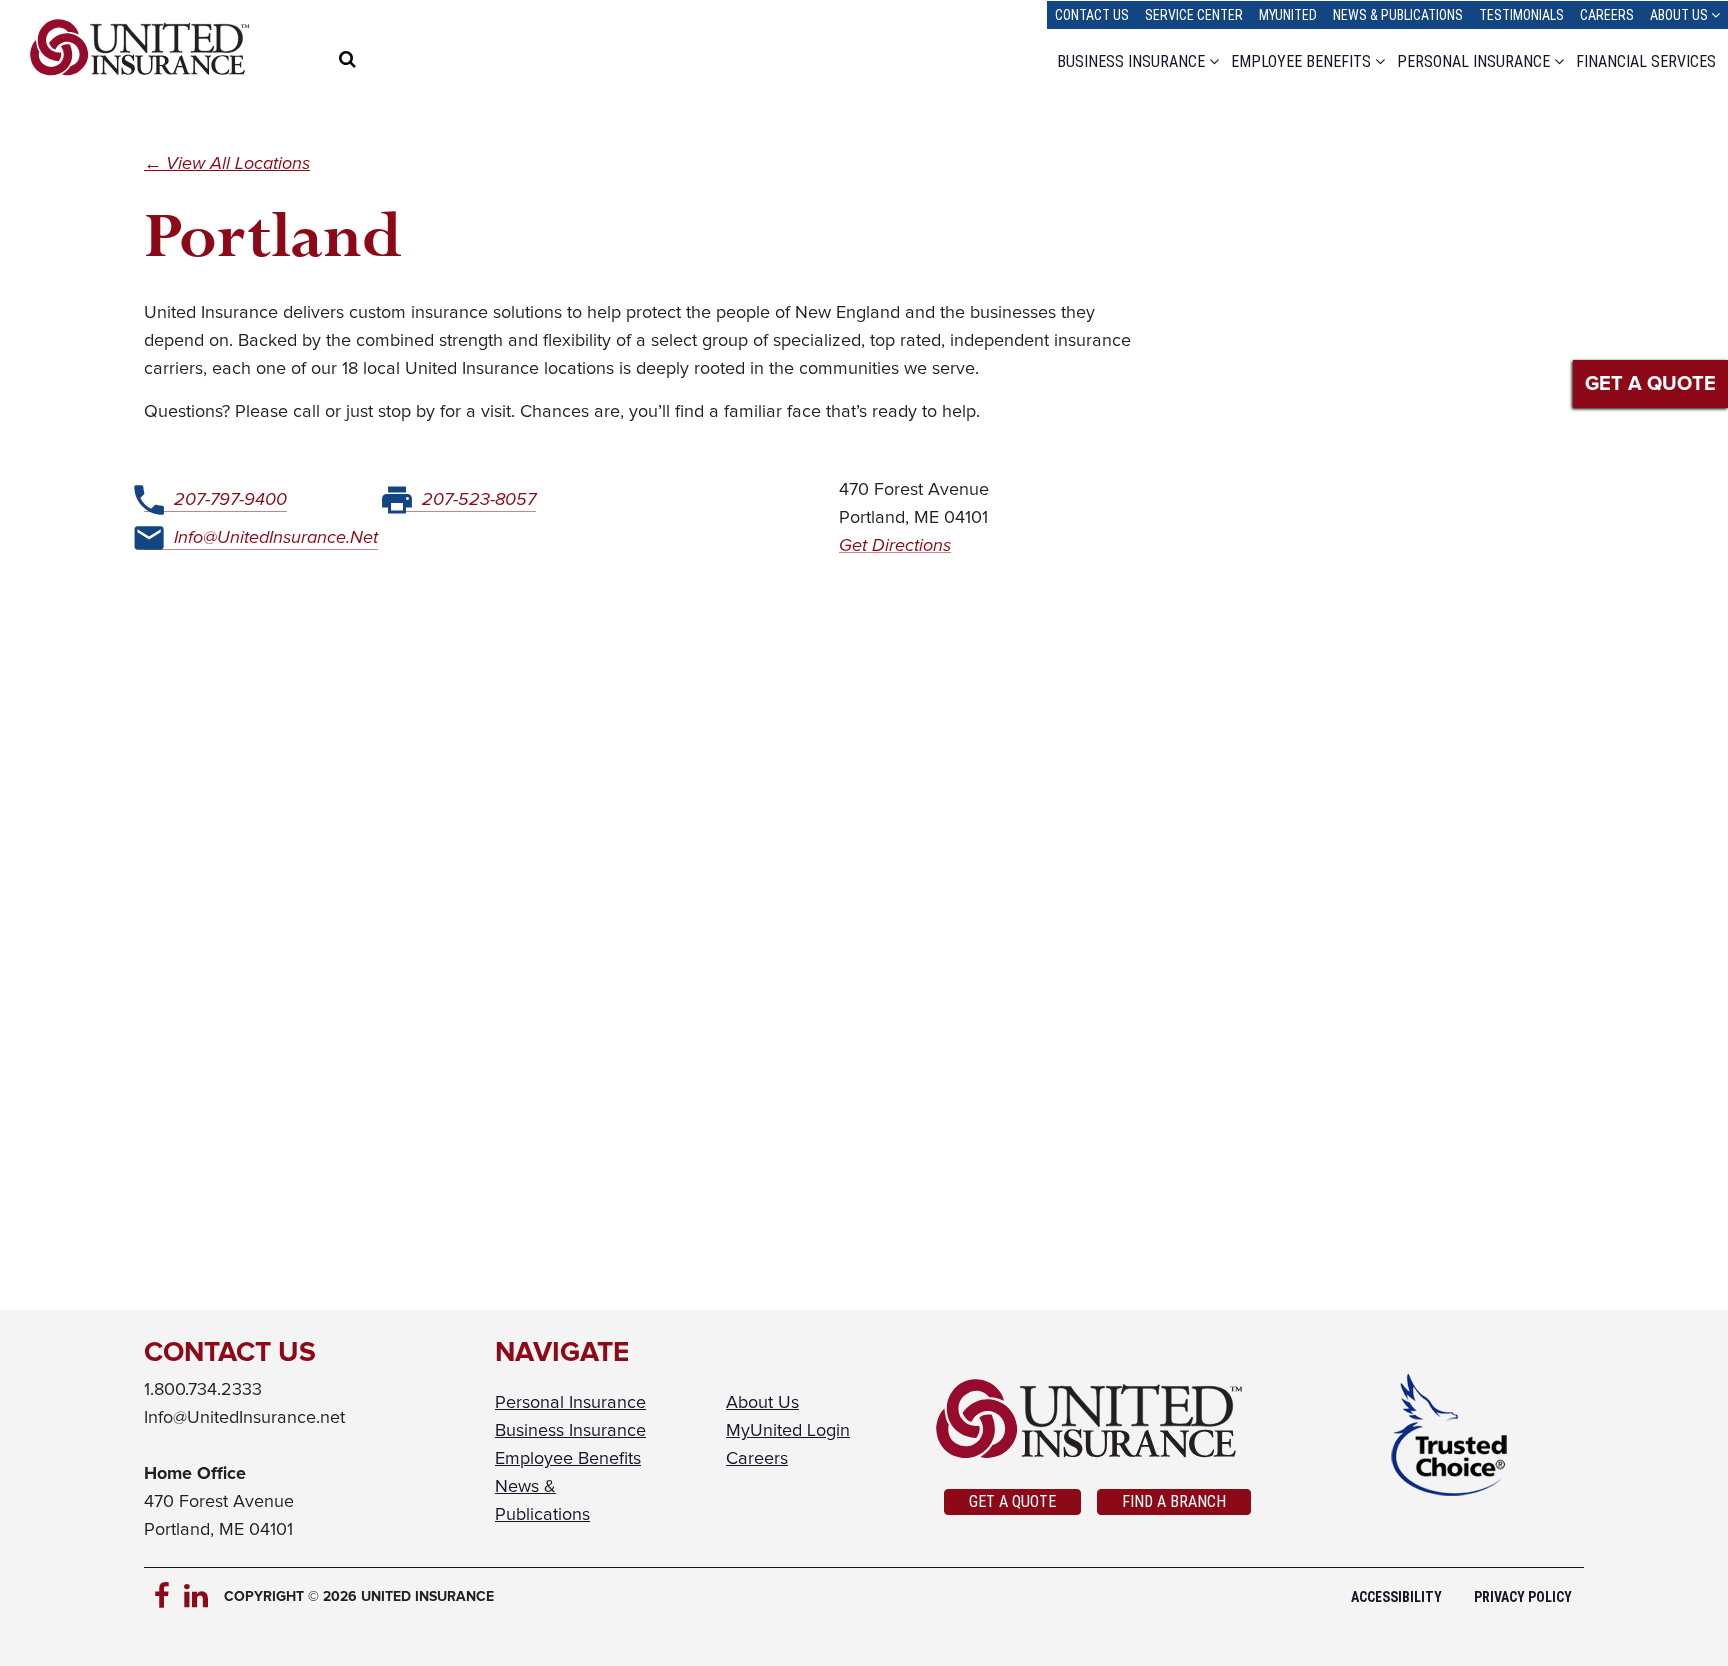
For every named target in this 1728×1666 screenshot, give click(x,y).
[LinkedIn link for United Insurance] (199, 1597)
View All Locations (238, 164)
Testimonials (1521, 15)
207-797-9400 (230, 500)
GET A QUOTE (1650, 384)
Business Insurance (1131, 61)
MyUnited (1288, 15)
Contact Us (1092, 15)
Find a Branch (1174, 1501)
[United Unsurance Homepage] (1097, 1419)
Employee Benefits (1301, 61)
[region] (387, 62)
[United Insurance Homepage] (140, 47)
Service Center (1194, 15)
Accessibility (1396, 1597)
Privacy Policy (1523, 1597)
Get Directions (895, 546)
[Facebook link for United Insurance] (169, 1597)
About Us (1679, 15)
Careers (1607, 15)
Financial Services (1646, 61)
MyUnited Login (788, 1431)
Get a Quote (1012, 1501)
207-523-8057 (479, 500)
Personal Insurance (1473, 61)
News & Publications (1398, 15)
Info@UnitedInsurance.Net (276, 538)
